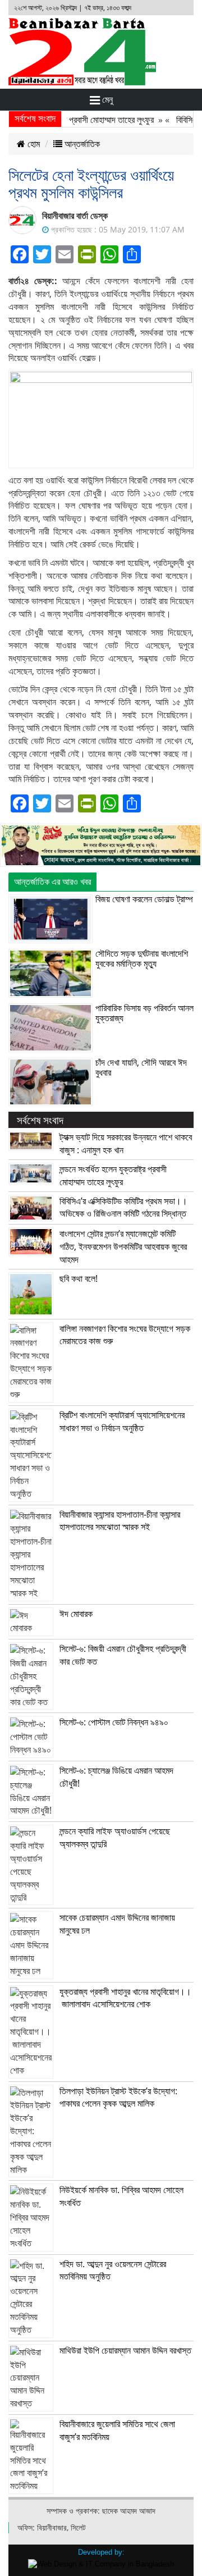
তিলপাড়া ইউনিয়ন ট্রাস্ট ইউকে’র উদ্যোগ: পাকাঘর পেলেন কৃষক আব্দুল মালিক (118, 2097)
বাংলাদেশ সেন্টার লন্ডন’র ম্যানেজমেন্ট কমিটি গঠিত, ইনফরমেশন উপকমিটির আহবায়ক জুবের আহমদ (123, 1246)
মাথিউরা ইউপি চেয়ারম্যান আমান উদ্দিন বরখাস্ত (125, 2350)
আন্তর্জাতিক (81, 144)
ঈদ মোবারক (76, 1614)
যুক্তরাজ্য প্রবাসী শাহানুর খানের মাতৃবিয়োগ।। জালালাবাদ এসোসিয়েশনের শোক (125, 1998)
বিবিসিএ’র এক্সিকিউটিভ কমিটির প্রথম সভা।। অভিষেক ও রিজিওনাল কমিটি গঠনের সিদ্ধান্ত (123, 1207)
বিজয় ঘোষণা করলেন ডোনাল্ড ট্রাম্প (144, 899)
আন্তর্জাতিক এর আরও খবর (52, 881)
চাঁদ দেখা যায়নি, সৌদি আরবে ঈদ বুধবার (141, 1067)
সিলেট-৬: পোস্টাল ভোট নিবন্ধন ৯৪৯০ (114, 1722)
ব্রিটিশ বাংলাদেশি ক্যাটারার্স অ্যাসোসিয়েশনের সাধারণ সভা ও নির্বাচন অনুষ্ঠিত (122, 1421)
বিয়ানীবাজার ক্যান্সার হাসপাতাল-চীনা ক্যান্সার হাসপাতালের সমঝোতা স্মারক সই (120, 1521)
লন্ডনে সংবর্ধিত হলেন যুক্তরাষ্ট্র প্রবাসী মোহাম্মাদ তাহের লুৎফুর (113, 1175)
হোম (33, 144)
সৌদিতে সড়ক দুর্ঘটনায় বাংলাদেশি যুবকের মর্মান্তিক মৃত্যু (142, 958)
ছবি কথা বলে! (79, 1278)
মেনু (106, 99)
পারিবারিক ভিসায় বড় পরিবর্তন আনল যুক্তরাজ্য (144, 1013)
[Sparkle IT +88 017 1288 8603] (101, 2563)
